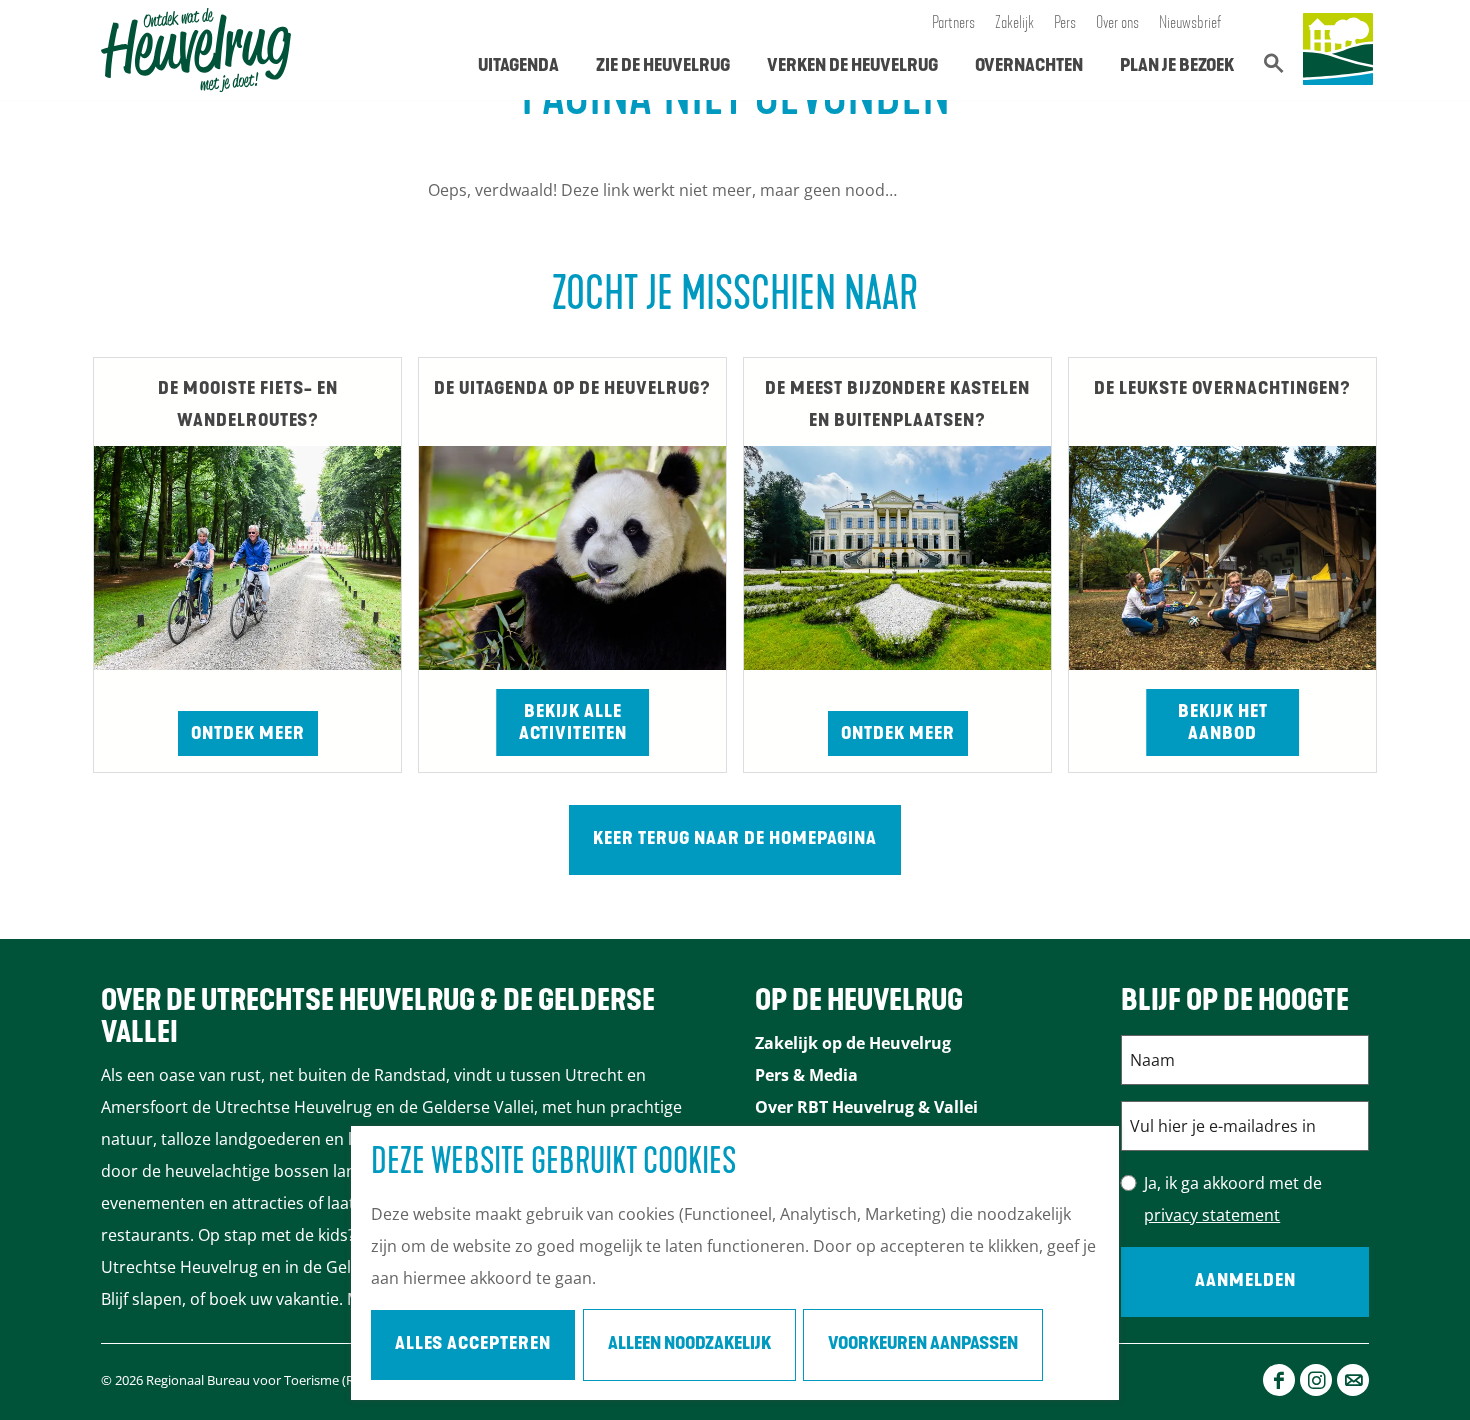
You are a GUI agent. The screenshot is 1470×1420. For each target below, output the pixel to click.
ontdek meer (898, 735)
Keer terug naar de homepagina (735, 840)
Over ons (1117, 24)
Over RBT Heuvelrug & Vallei (866, 1107)
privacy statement (1212, 1215)
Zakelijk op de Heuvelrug (853, 1043)
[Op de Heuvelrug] (1338, 50)
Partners (953, 24)
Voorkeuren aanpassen (923, 1345)
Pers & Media (806, 1075)
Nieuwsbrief (1190, 24)
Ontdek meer (248, 735)
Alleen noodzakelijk (689, 1345)
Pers (1065, 24)
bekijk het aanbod (1223, 724)
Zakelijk (1014, 24)
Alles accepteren (473, 1345)
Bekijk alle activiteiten (573, 724)
